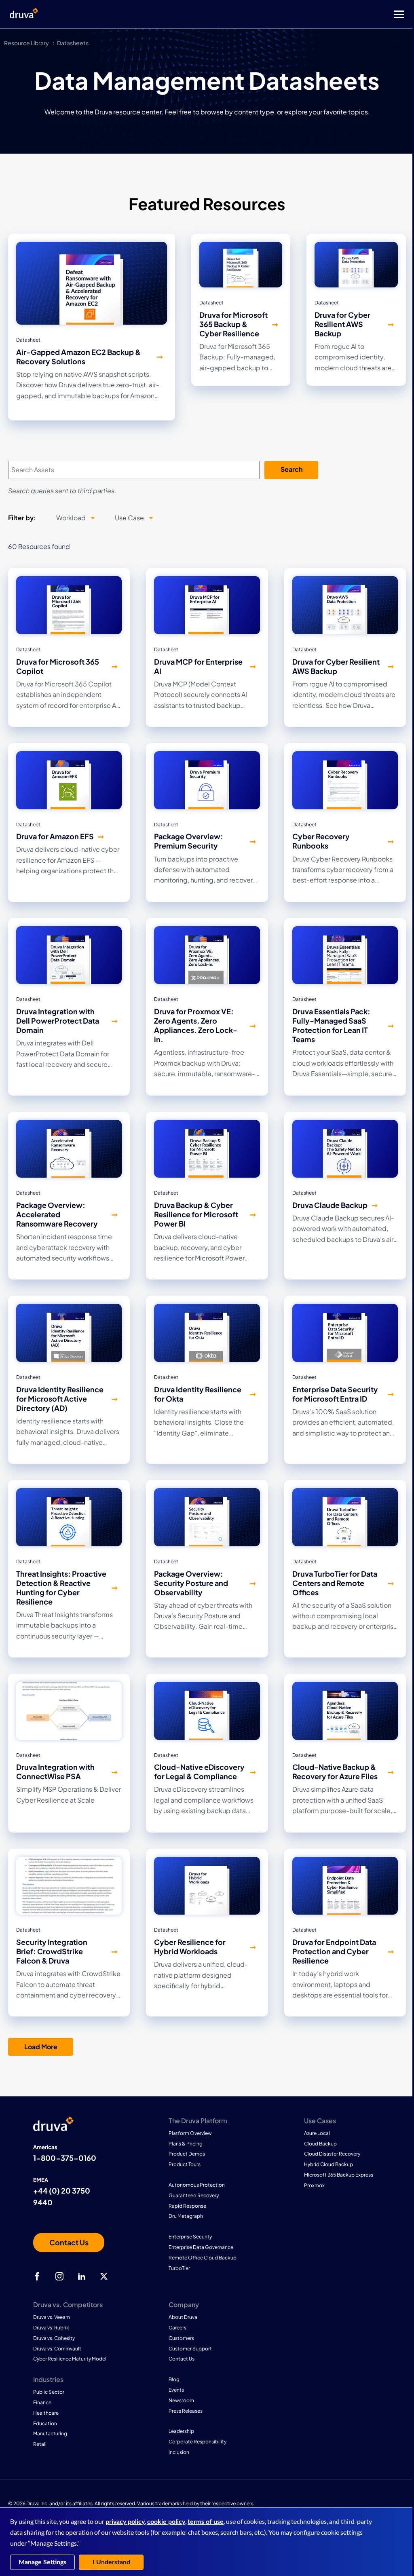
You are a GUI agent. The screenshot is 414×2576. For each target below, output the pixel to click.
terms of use (206, 2522)
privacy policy (125, 2522)
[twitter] (104, 2276)
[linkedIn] (82, 2276)
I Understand (111, 2562)
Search (291, 469)
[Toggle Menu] (239, 14)
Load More (41, 2047)
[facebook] (37, 2276)
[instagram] (59, 2276)
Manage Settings (42, 2562)
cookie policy (166, 2522)
